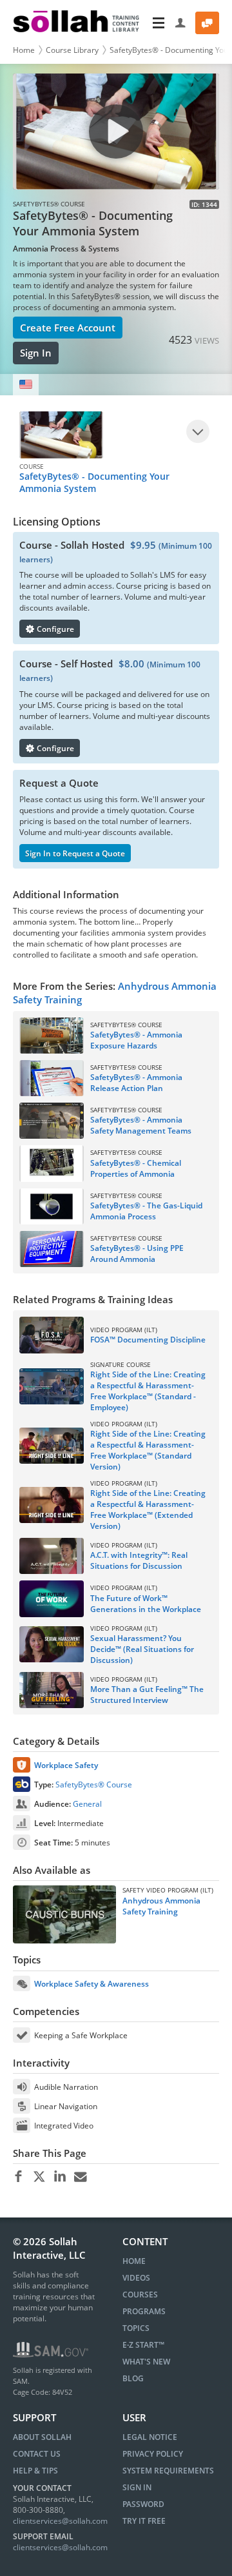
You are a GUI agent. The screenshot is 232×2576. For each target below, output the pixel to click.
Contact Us (37, 2454)
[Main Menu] (159, 23)
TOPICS (136, 2328)
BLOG (133, 2378)
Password (143, 2504)
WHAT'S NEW (146, 2362)
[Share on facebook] (18, 2177)
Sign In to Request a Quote (75, 853)
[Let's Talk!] (207, 23)
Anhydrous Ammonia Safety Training (161, 1906)
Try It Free (144, 2521)
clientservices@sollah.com (60, 2521)
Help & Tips (35, 2471)
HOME (134, 2261)
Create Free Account (68, 328)
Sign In (36, 353)
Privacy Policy (153, 2454)
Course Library (72, 50)
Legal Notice (150, 2437)
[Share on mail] (80, 2177)
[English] (26, 385)
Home (24, 50)
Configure (54, 629)
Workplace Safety (66, 1765)
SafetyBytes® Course (94, 1785)
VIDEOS (136, 2278)
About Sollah (42, 2437)
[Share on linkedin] (60, 2177)
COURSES (140, 2295)
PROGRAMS (144, 2311)
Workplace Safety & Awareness (92, 1984)
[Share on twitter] (39, 2177)
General (87, 1804)
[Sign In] (181, 23)
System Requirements (168, 2471)
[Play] (198, 431)
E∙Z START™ (143, 2345)
